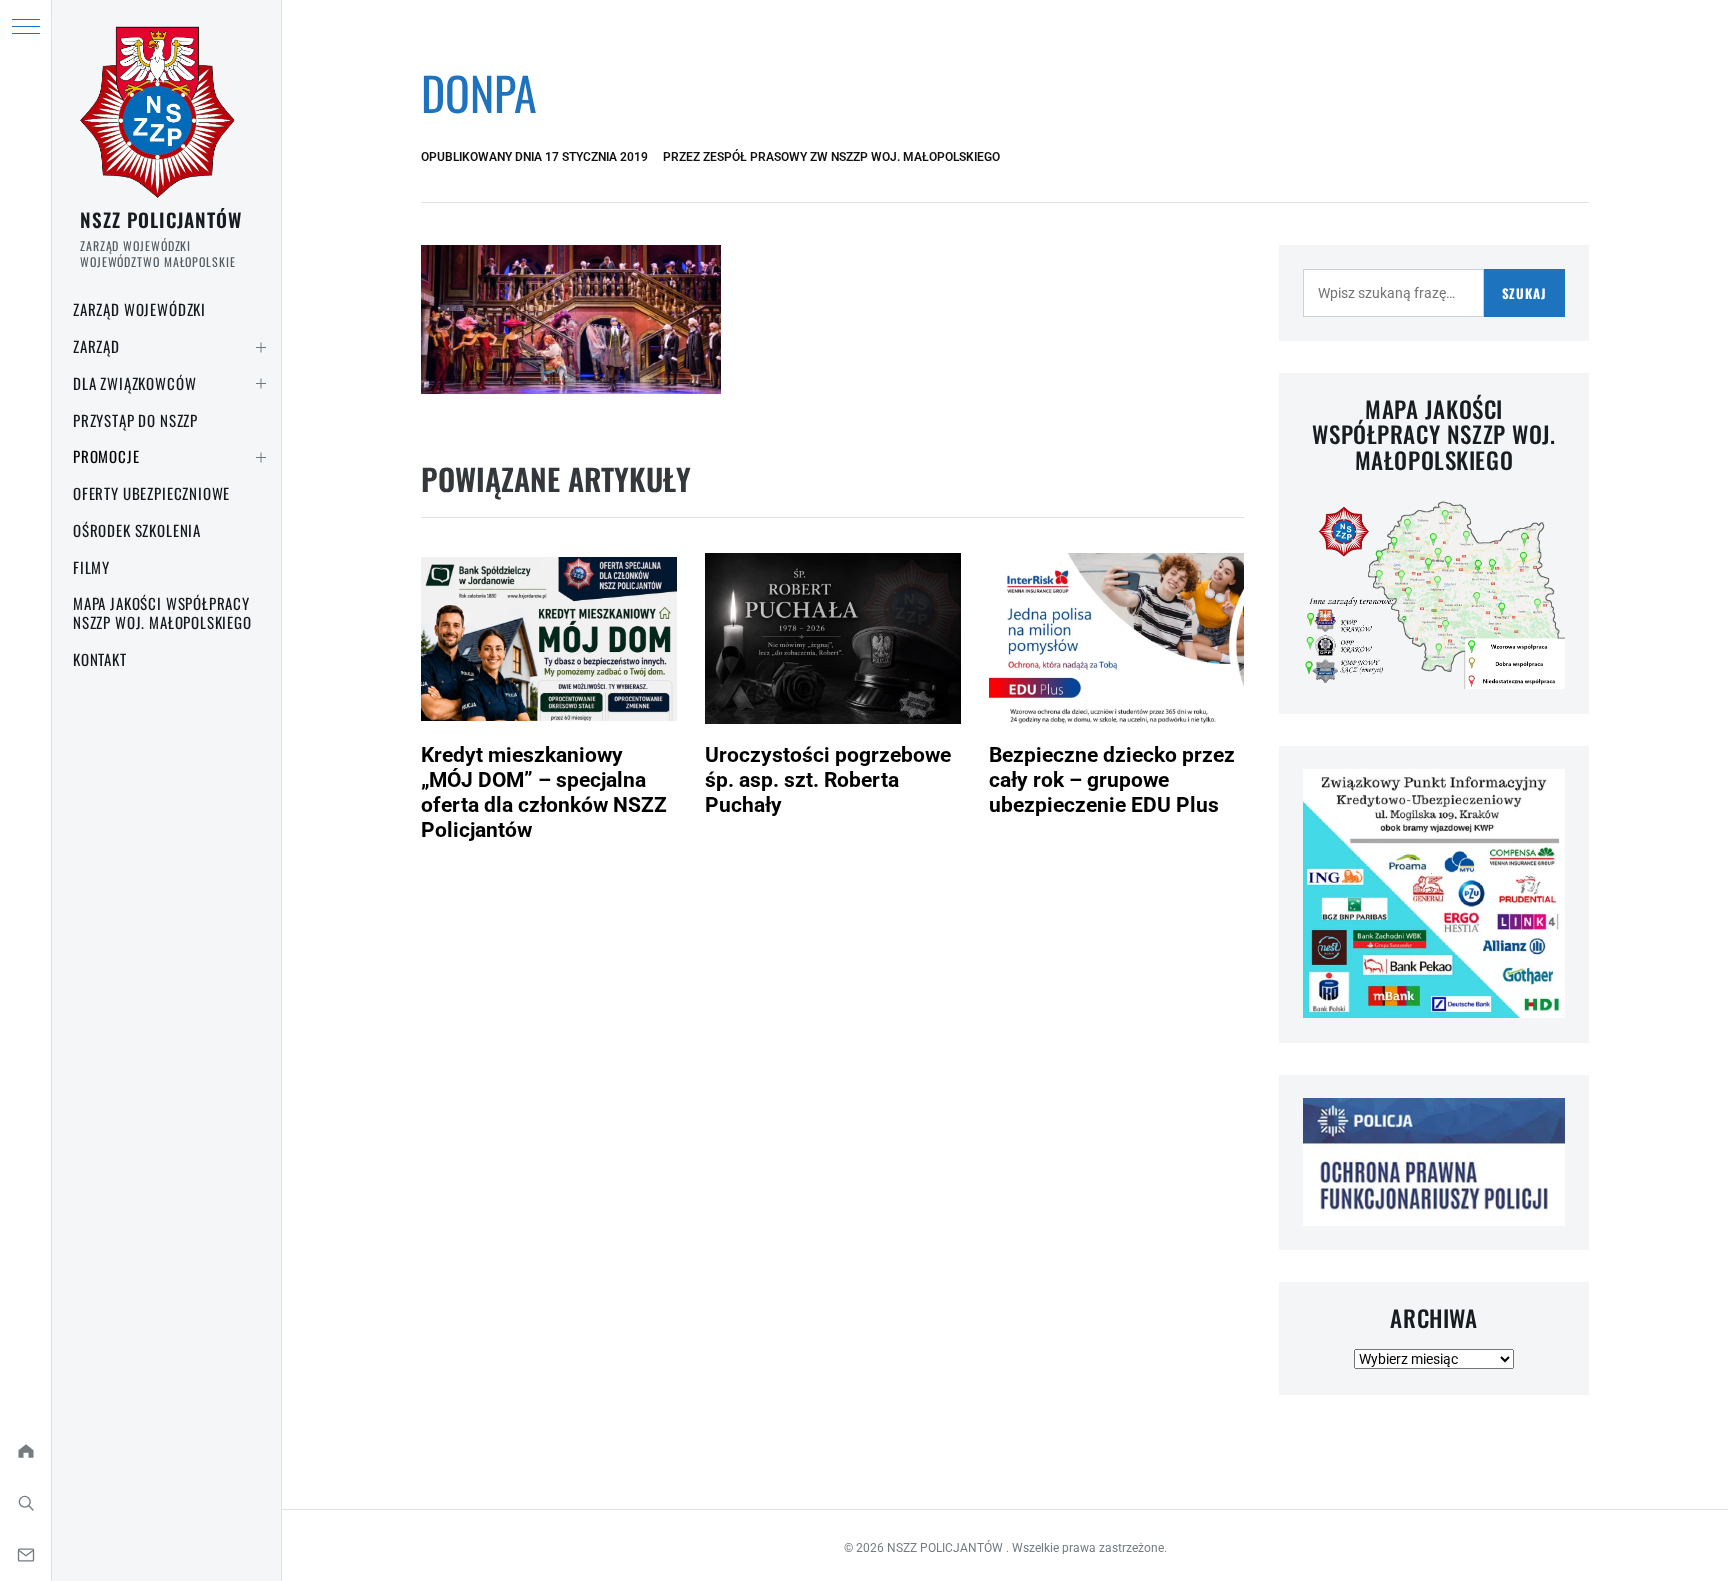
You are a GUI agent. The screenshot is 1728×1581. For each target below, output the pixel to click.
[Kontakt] (25, 1555)
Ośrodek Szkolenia (137, 530)
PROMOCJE (106, 456)
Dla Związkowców (134, 383)
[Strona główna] (25, 1451)
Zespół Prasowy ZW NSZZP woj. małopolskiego (851, 157)
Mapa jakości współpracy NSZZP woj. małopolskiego (162, 612)
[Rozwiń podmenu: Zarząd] (261, 347)
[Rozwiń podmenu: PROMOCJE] (261, 457)
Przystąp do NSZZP (135, 420)
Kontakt (100, 659)
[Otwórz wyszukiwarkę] (25, 1503)
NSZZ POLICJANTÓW (161, 219)
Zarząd (96, 346)
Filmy (91, 567)
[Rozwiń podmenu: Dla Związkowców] (261, 384)
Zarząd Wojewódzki (139, 309)
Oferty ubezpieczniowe (151, 493)
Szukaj (1524, 293)
